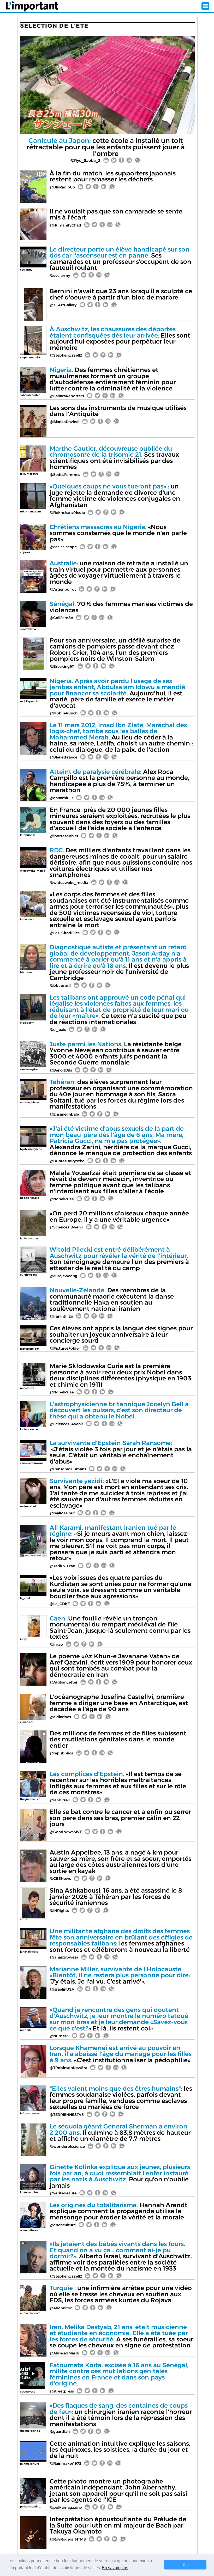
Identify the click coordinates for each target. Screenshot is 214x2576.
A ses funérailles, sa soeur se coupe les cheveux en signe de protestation (121, 2336)
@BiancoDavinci (64, 422)
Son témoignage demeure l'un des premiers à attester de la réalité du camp (119, 1259)
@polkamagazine (66, 2507)
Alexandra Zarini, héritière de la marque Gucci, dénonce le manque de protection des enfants (121, 1141)
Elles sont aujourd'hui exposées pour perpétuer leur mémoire (120, 338)
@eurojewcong (63, 1276)
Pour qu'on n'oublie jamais (120, 2176)
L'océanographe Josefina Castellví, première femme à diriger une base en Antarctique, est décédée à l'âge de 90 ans (119, 1703)
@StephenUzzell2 (66, 355)
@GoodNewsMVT (66, 1832)
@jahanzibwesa (64, 1957)
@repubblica (61, 1753)
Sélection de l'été (54, 26)
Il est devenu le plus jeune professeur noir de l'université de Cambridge (119, 962)
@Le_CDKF (60, 1604)
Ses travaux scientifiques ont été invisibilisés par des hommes (114, 458)
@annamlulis (61, 798)
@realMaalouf (62, 1513)
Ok (185, 2565)
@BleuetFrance (63, 757)
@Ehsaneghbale (64, 1114)
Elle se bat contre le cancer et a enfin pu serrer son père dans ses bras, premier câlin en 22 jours (120, 1818)
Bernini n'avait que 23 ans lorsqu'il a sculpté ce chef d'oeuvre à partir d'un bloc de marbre (121, 294)
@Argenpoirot (63, 589)
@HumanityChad (65, 225)
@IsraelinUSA (62, 1989)
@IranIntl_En (61, 1316)
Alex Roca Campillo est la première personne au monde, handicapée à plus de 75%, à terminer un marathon (119, 781)
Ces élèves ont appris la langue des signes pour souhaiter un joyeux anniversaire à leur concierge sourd (121, 1334)
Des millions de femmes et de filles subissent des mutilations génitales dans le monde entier (118, 1739)
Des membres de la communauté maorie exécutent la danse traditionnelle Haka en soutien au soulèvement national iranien (112, 1299)
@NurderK (59, 2036)
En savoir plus (115, 2568)
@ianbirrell (60, 1800)
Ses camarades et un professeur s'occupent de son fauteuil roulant (120, 259)
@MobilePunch (64, 713)
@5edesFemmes (65, 475)
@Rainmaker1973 (65, 2463)
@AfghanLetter (64, 1682)
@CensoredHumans (68, 1469)
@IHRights (59, 1911)
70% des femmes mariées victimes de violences (121, 607)
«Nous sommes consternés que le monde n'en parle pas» (118, 533)
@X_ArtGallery (63, 305)
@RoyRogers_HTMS (68, 2539)
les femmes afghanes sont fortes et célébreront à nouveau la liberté (121, 1940)
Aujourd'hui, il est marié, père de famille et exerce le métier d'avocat (117, 693)
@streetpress (62, 2391)
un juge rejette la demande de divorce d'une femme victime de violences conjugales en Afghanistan (115, 495)
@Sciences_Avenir (66, 1227)
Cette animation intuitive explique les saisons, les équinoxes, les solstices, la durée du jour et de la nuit (120, 2450)
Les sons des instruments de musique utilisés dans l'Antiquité (118, 411)
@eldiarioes (60, 1717)
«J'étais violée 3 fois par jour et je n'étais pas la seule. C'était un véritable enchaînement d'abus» (121, 1452)
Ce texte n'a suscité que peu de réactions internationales (119, 1010)
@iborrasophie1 (64, 836)
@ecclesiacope (63, 547)
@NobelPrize (62, 1199)
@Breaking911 (62, 666)
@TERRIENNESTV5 (67, 2115)
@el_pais (58, 1030)
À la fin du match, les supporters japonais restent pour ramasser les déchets (113, 176)
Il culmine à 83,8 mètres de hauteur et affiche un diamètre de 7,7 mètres (120, 2132)
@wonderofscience (67, 2146)
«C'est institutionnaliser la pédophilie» (121, 2054)
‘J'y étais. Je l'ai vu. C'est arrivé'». (120, 1975)
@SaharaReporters (67, 396)
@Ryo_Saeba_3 (85, 160)
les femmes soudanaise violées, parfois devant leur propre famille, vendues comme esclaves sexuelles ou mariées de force (121, 2098)
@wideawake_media (69, 883)
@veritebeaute (63, 2193)
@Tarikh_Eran (62, 1566)
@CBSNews (60, 1879)
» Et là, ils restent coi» (119, 2019)
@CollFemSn (61, 618)
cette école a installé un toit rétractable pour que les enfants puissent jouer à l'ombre (106, 147)
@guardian (60, 2432)
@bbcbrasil (60, 986)
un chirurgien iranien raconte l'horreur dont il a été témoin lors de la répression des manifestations (121, 2415)
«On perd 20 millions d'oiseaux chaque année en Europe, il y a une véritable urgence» (119, 1216)
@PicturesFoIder (65, 1348)
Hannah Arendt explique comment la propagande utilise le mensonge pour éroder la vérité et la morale (118, 2211)
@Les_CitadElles (65, 933)
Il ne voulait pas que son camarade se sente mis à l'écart (116, 214)
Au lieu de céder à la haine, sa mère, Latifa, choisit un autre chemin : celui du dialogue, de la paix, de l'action (121, 737)
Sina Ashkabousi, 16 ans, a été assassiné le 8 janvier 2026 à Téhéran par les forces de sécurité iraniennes (116, 1896)
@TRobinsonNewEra (68, 2068)
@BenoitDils (61, 1070)
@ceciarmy (60, 276)
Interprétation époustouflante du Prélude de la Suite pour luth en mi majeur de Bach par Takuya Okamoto (118, 2525)
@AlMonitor (61, 2308)
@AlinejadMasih (64, 2353)
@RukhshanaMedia (67, 512)
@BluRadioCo (62, 187)
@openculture (63, 2225)
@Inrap (56, 1644)
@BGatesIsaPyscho (67, 1161)
